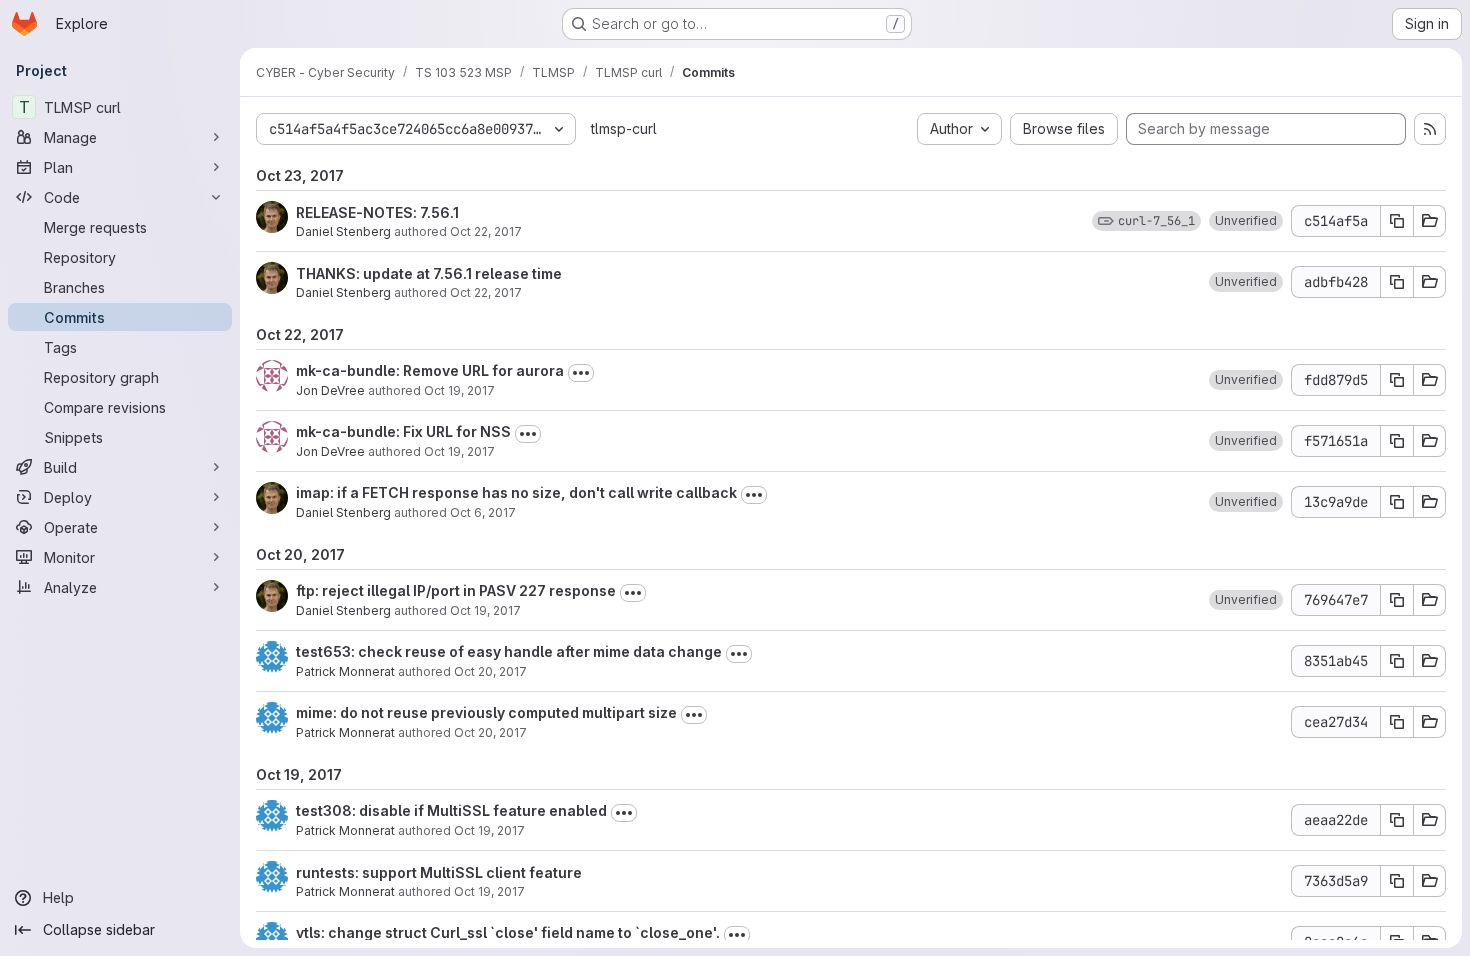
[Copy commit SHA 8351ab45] (1397, 661)
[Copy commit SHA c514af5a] (1397, 221)
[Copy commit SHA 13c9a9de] (1397, 502)
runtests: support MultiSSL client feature (439, 872)
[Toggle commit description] (581, 373)
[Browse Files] (1430, 221)
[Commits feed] (1430, 129)
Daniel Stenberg (343, 231)
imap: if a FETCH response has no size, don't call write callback (516, 492)
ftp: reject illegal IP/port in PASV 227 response (456, 590)
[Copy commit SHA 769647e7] (1397, 600)
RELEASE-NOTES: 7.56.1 (377, 212)
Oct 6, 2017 (483, 512)
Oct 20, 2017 (490, 671)
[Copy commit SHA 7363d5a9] (1397, 881)
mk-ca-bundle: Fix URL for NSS (403, 431)
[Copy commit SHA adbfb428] (1397, 282)
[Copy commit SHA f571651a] (1397, 441)
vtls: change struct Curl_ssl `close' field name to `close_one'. (508, 932)
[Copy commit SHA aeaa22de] (1397, 820)
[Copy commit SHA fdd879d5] (1397, 380)
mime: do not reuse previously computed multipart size (486, 712)
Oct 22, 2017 (486, 231)
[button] (1246, 221)
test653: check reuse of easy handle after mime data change (509, 651)
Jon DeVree (330, 390)
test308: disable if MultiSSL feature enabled (451, 810)
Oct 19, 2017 (459, 390)
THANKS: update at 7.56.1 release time (429, 273)
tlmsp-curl (624, 128)
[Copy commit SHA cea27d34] (1397, 722)
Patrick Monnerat (345, 671)
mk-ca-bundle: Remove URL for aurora (430, 370)
